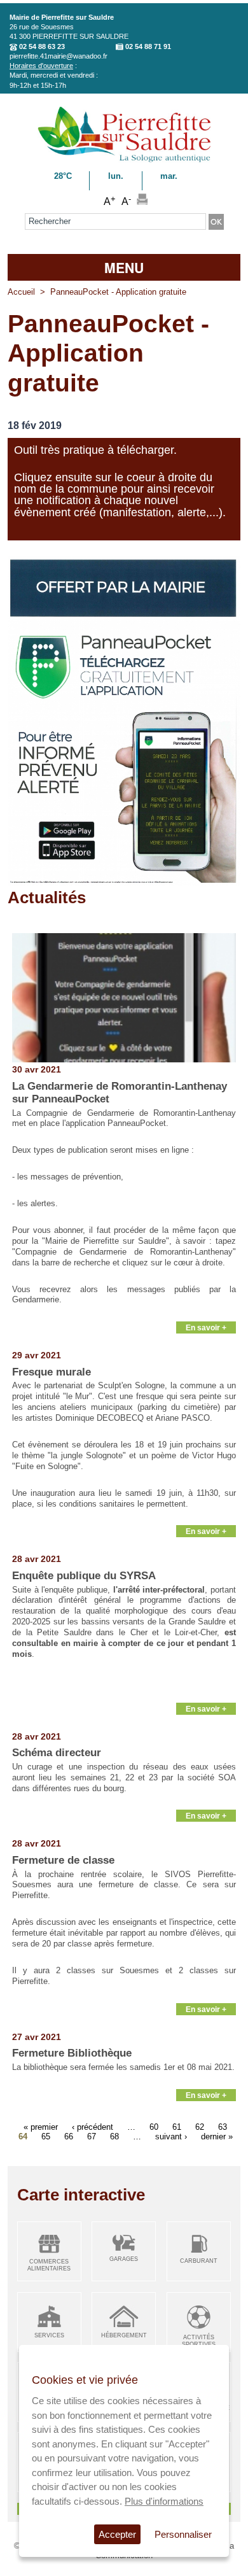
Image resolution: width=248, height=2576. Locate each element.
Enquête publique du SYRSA (84, 1576)
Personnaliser (183, 2534)
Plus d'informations (164, 2501)
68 (114, 2136)
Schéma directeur (57, 1753)
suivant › (171, 2136)
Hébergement (124, 2335)
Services (49, 2335)
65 (46, 2136)
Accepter (117, 2534)
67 (92, 2136)
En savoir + (206, 1327)
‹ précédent (93, 2127)
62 (200, 2127)
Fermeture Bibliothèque (72, 2053)
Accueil (21, 292)
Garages (124, 2259)
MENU (124, 267)
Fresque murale (52, 1372)
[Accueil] (124, 160)
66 (69, 2136)
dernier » (217, 2136)
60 (154, 2127)
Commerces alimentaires (49, 2265)
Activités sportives (199, 2341)
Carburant (199, 2261)
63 (223, 2127)
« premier (41, 2127)
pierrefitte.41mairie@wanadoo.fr (59, 56)
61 (177, 2127)
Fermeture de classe (63, 1860)
